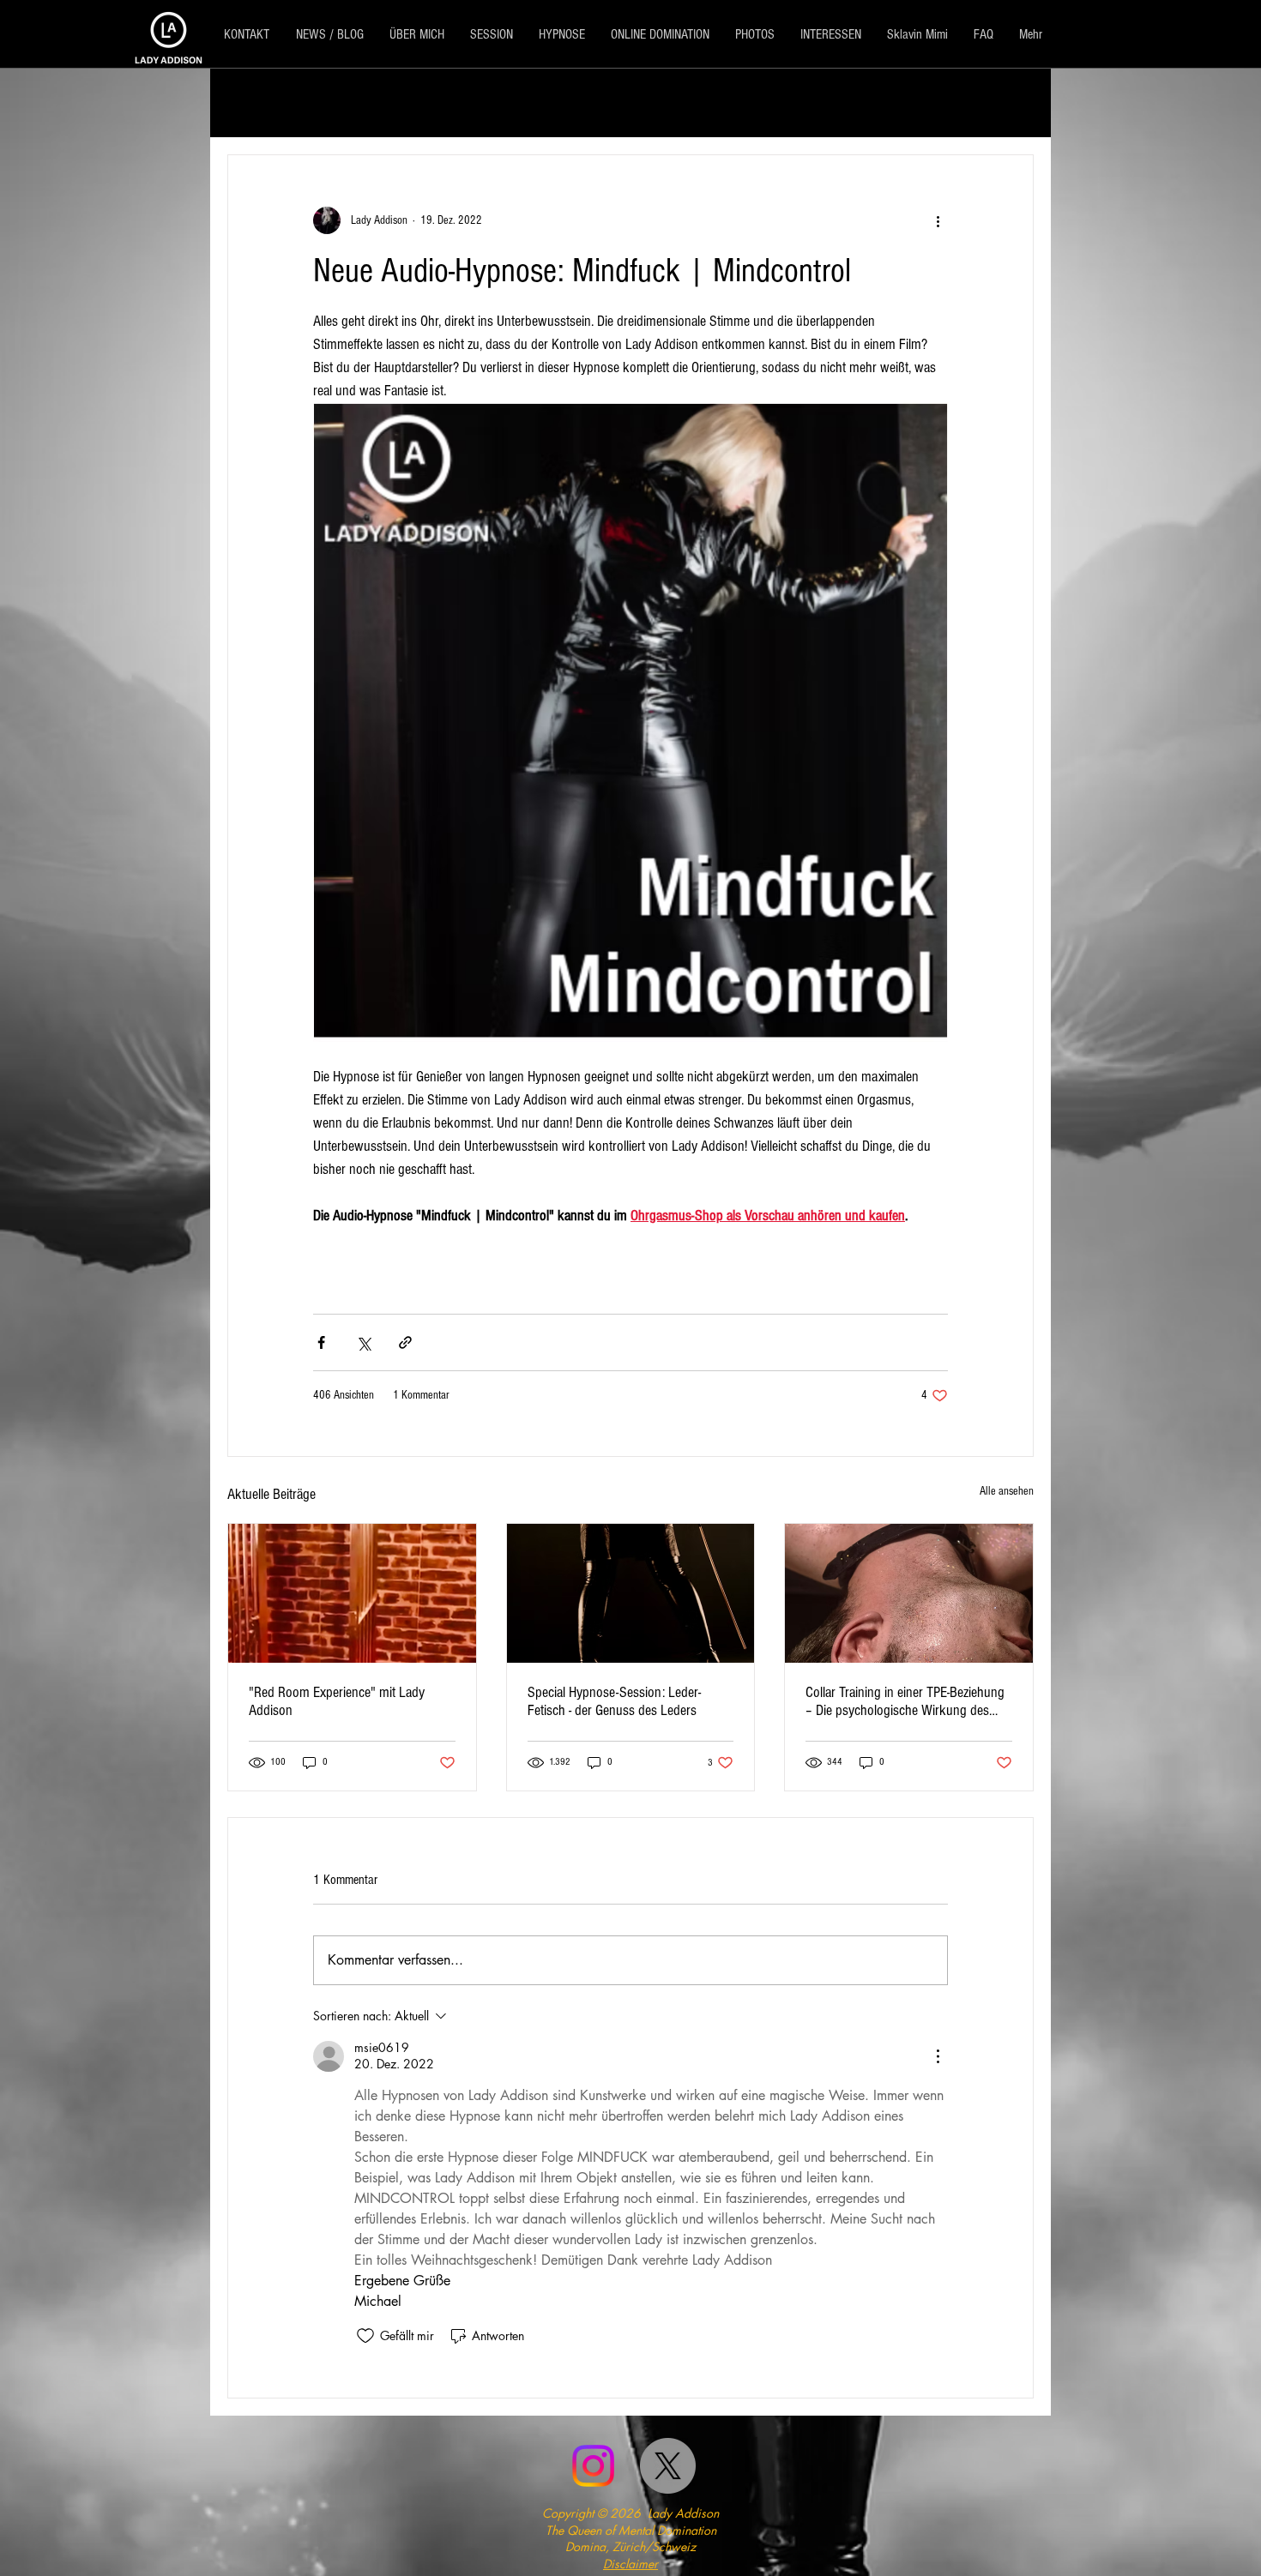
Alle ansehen (1007, 1491)
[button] (1012, 103)
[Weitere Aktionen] (938, 220)
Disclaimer (630, 2564)
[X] (668, 2466)
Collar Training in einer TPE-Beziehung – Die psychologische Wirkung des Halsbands (905, 1701)
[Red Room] (352, 1593)
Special (436, 102)
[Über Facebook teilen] (321, 1342)
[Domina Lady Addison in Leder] (631, 1593)
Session (359, 102)
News (565, 102)
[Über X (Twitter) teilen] (363, 1342)
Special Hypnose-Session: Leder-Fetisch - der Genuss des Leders (614, 1701)
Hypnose (641, 102)
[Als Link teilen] (405, 1342)
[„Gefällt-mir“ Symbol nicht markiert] (365, 2336)
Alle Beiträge (265, 102)
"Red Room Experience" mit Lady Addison (337, 1701)
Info (503, 102)
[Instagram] (593, 2466)
